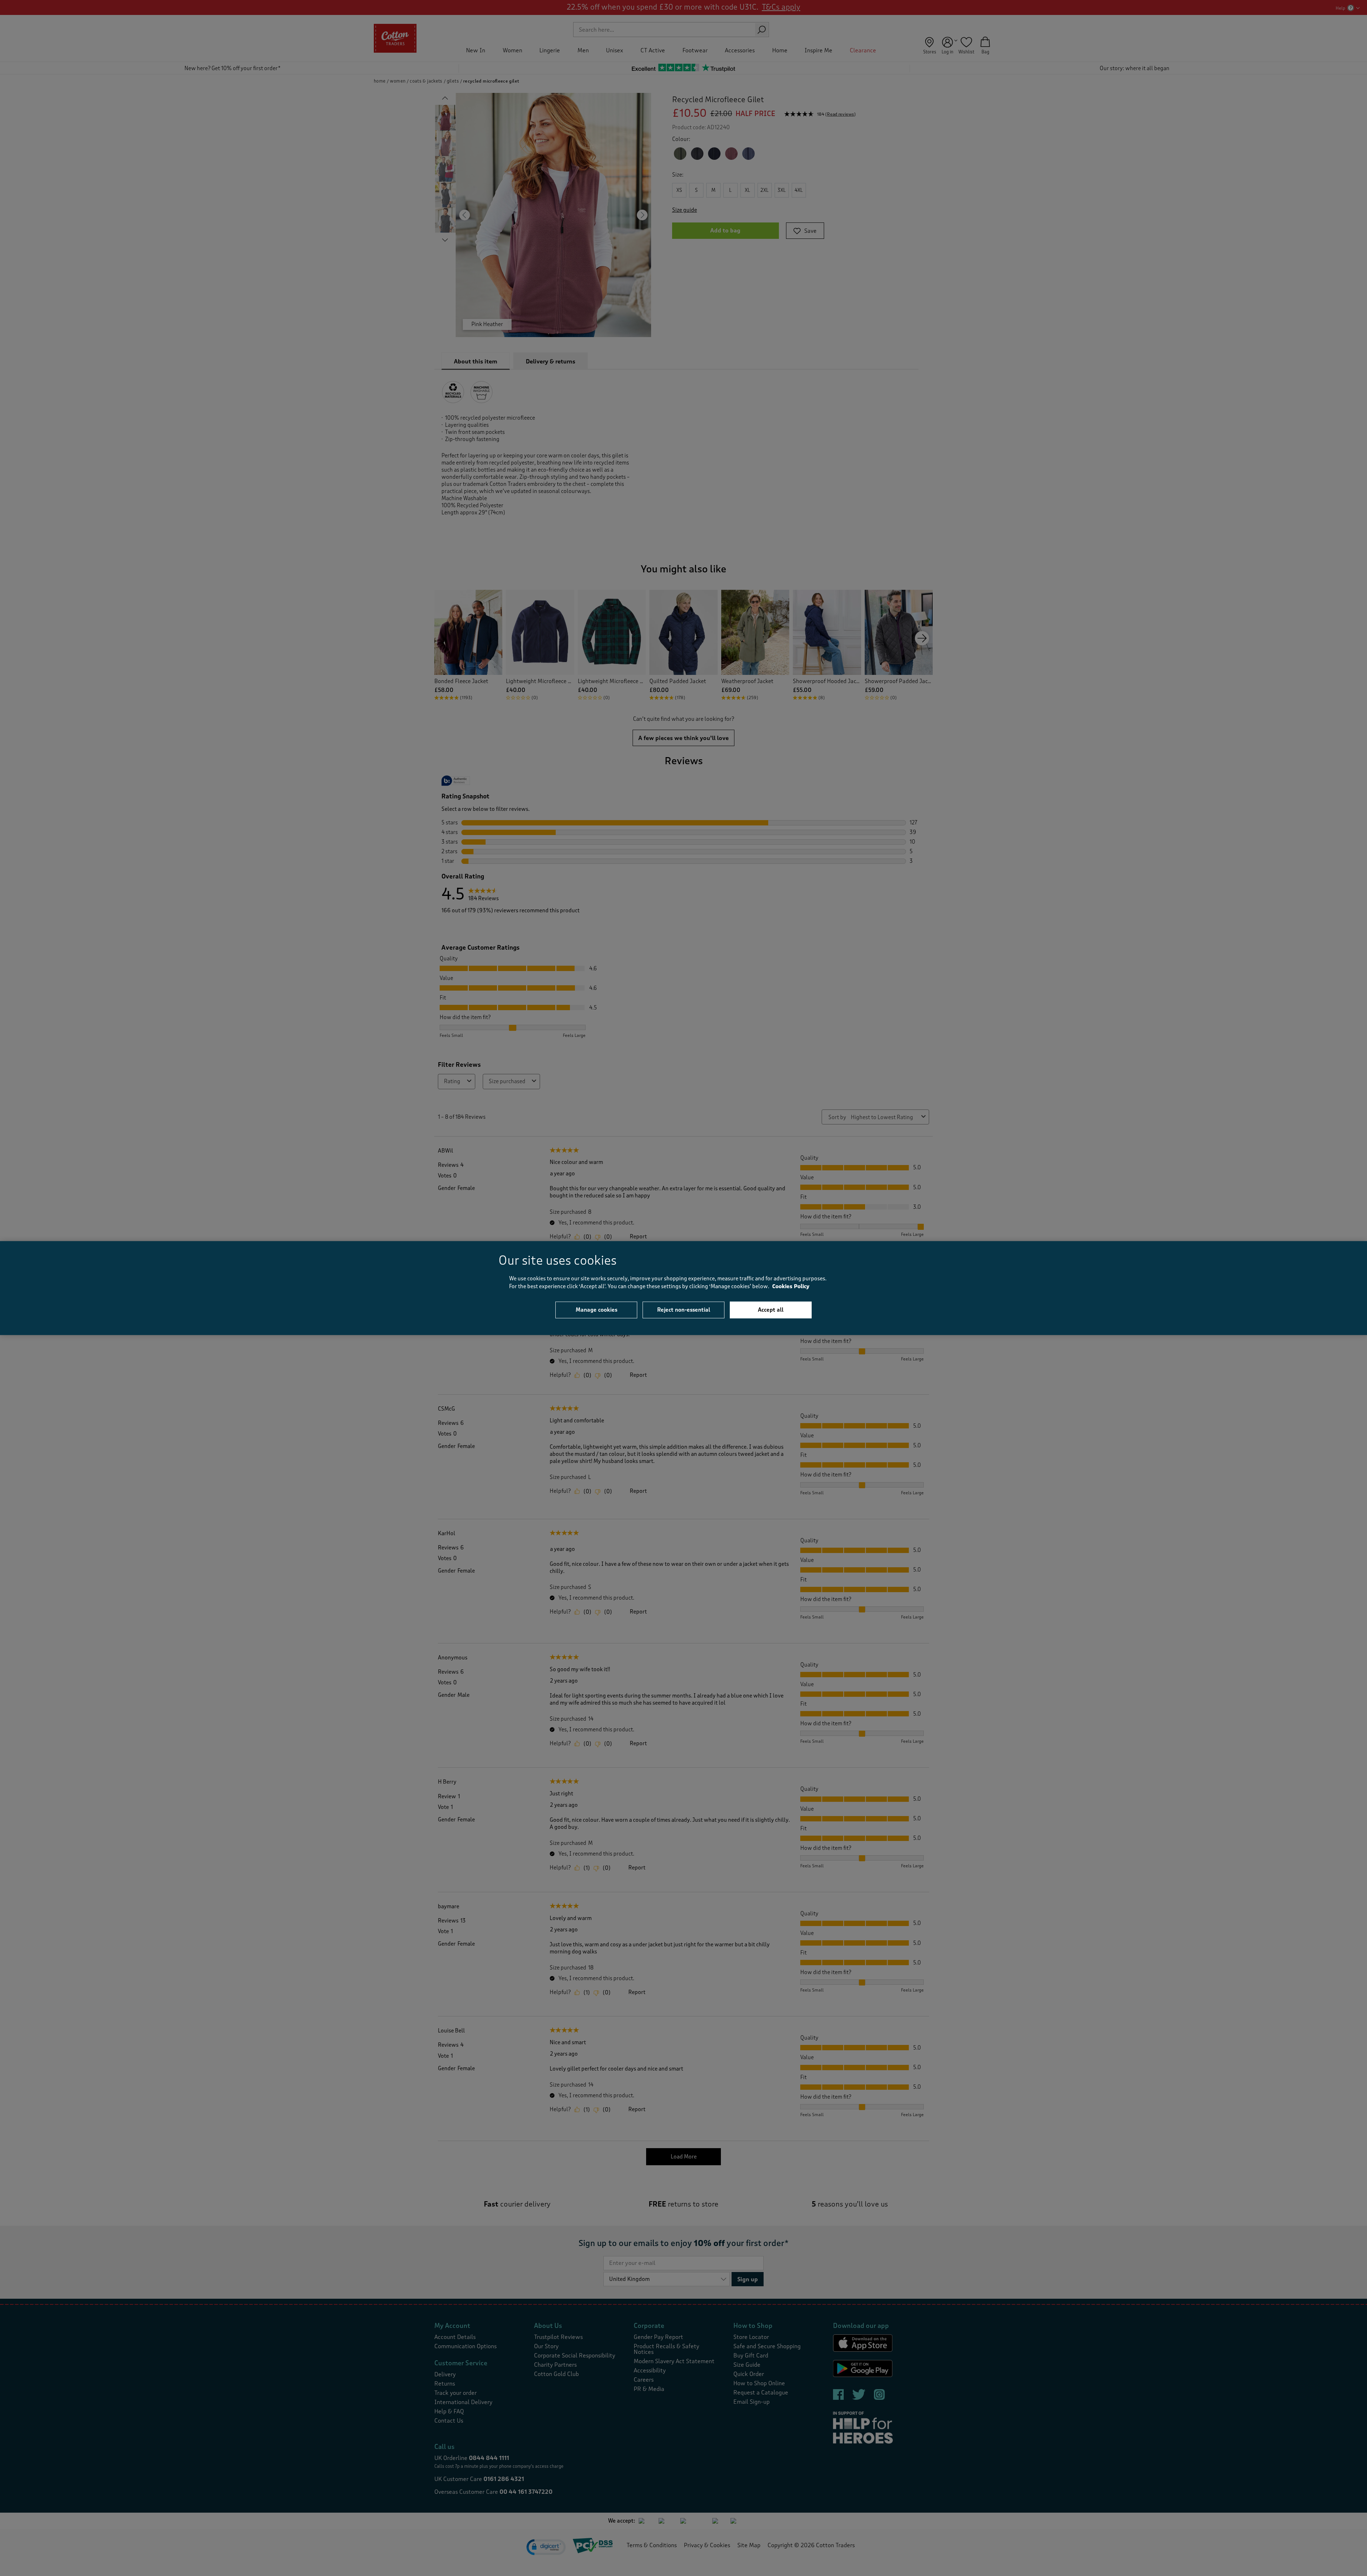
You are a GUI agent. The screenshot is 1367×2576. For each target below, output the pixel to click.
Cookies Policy (791, 1287)
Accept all (771, 1310)
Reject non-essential (684, 1310)
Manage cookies (596, 1310)
